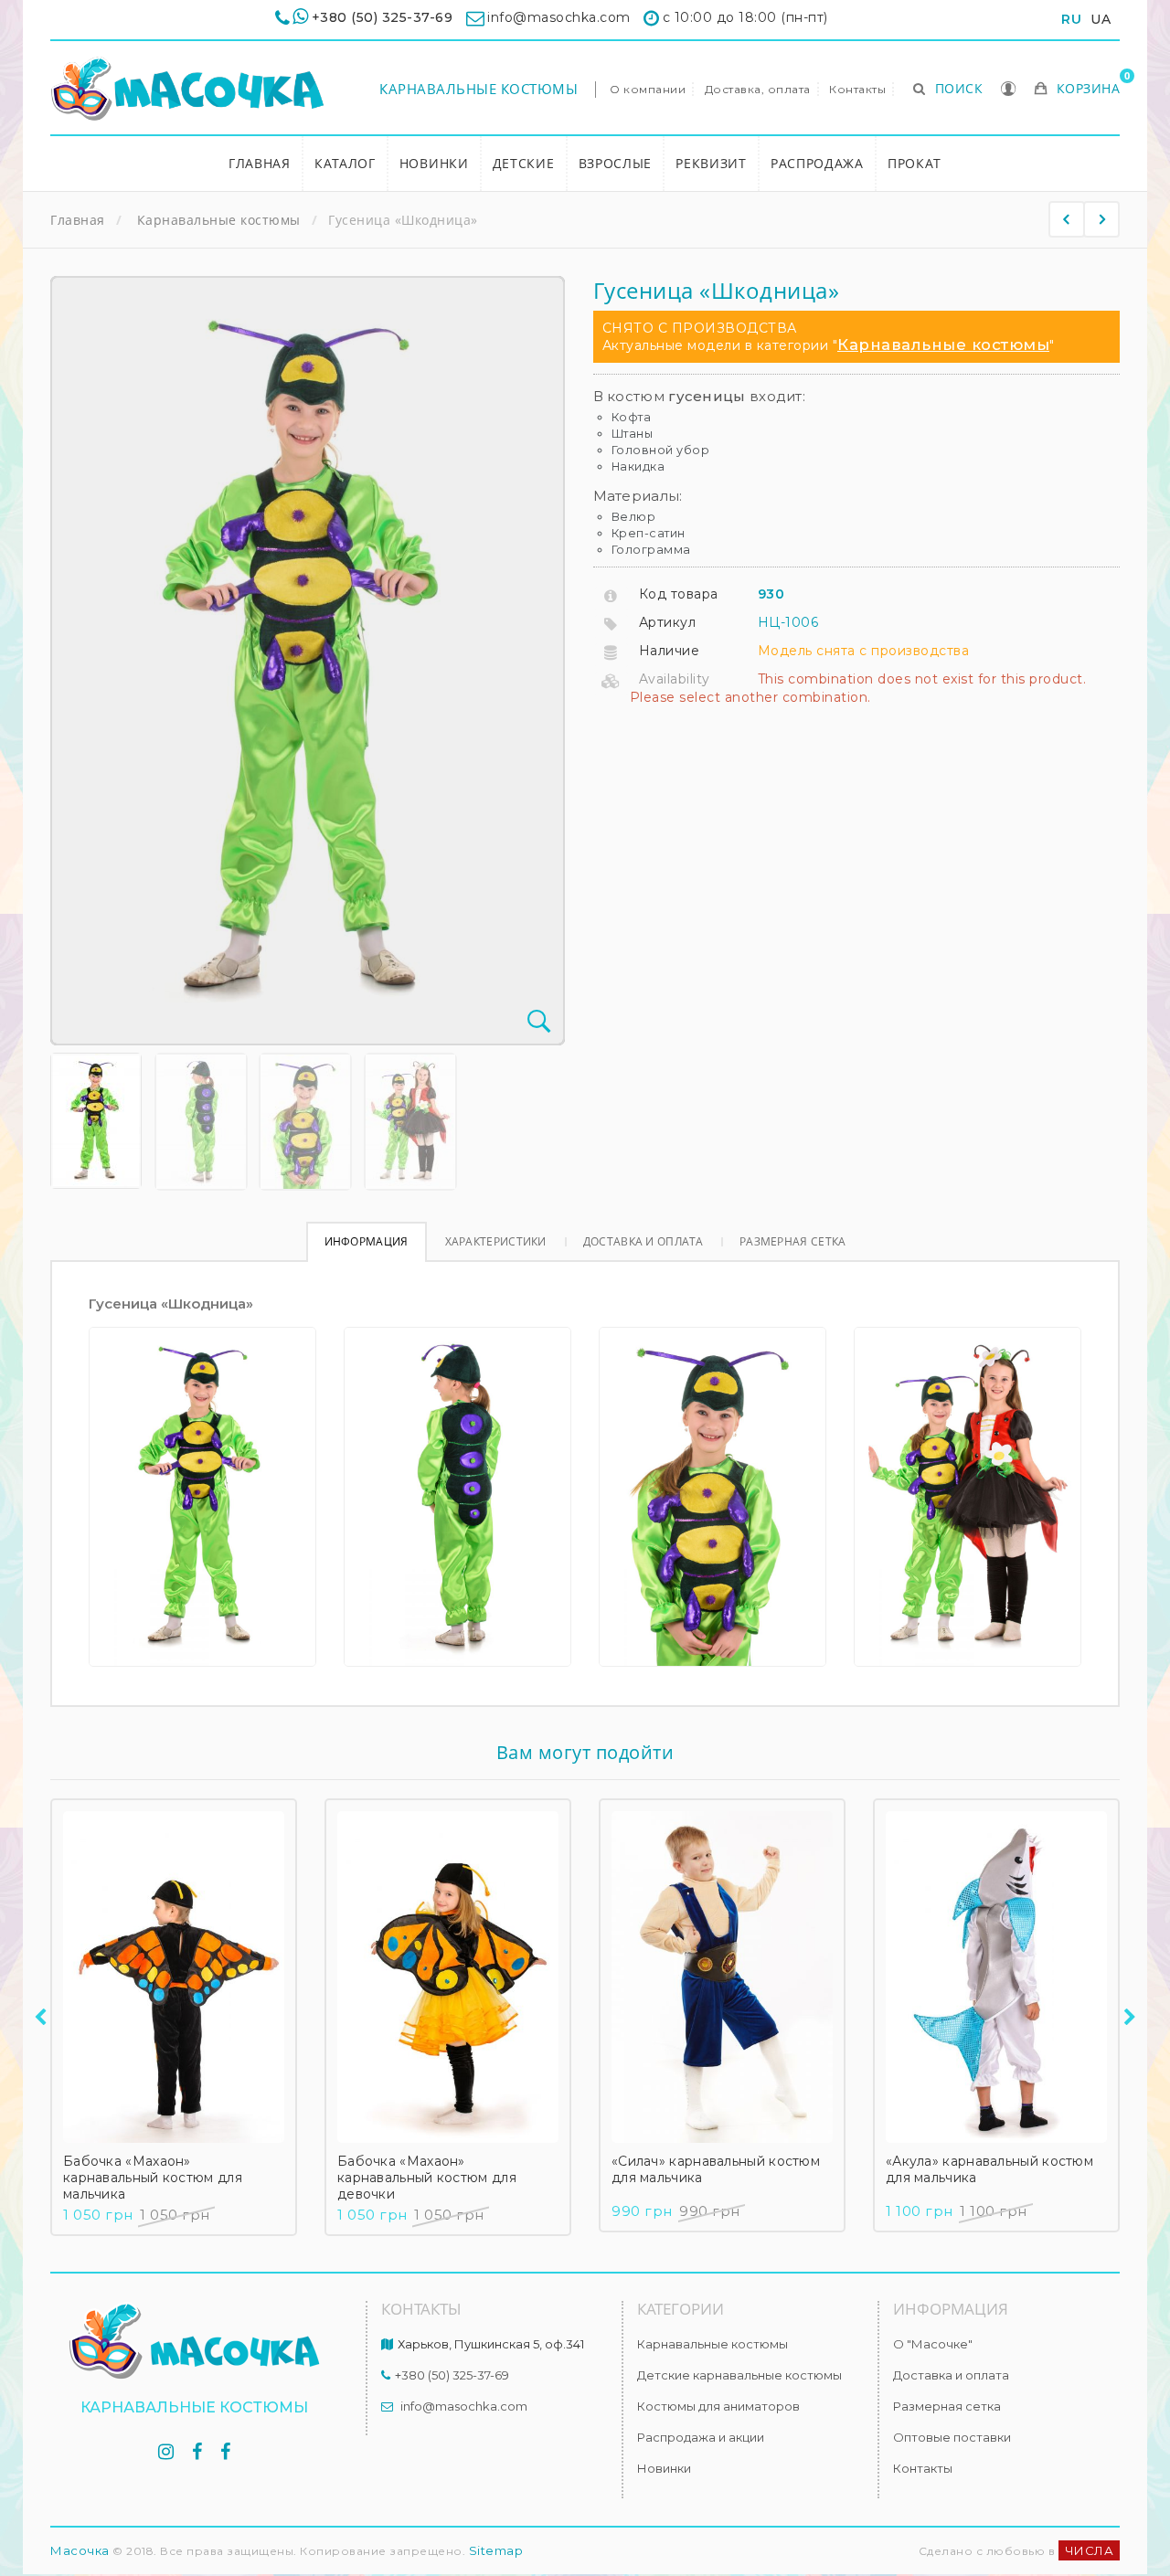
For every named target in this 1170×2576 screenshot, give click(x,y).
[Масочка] (187, 89)
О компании (648, 89)
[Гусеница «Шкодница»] (96, 1121)
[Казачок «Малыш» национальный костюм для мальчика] (1101, 219)
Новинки (434, 163)
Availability (675, 679)
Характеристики (496, 1241)
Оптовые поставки (952, 2437)
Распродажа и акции (701, 2437)
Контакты (857, 89)
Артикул (668, 622)
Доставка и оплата (643, 1241)
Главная (260, 163)
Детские (524, 163)
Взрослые (616, 163)
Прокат (915, 163)
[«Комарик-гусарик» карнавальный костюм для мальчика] (1067, 219)
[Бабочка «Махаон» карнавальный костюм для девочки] (448, 1977)
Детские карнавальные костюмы (739, 2375)
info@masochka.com (464, 2406)
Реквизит (711, 163)
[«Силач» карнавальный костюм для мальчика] (722, 1977)
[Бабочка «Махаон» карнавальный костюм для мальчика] (174, 1977)
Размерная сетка (793, 1241)
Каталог (345, 163)
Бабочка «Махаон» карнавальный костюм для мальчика (153, 2178)
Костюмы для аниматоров (718, 2406)
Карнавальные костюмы (479, 89)
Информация (367, 1241)
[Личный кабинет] (1009, 90)
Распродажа (817, 163)
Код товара (679, 594)
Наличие (670, 651)
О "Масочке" (933, 2344)
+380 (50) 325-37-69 (383, 17)
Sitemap (496, 2550)
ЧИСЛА (1090, 2550)
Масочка (80, 2550)
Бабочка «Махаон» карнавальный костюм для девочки (427, 2178)
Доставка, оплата (758, 89)
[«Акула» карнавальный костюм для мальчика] (996, 1977)
